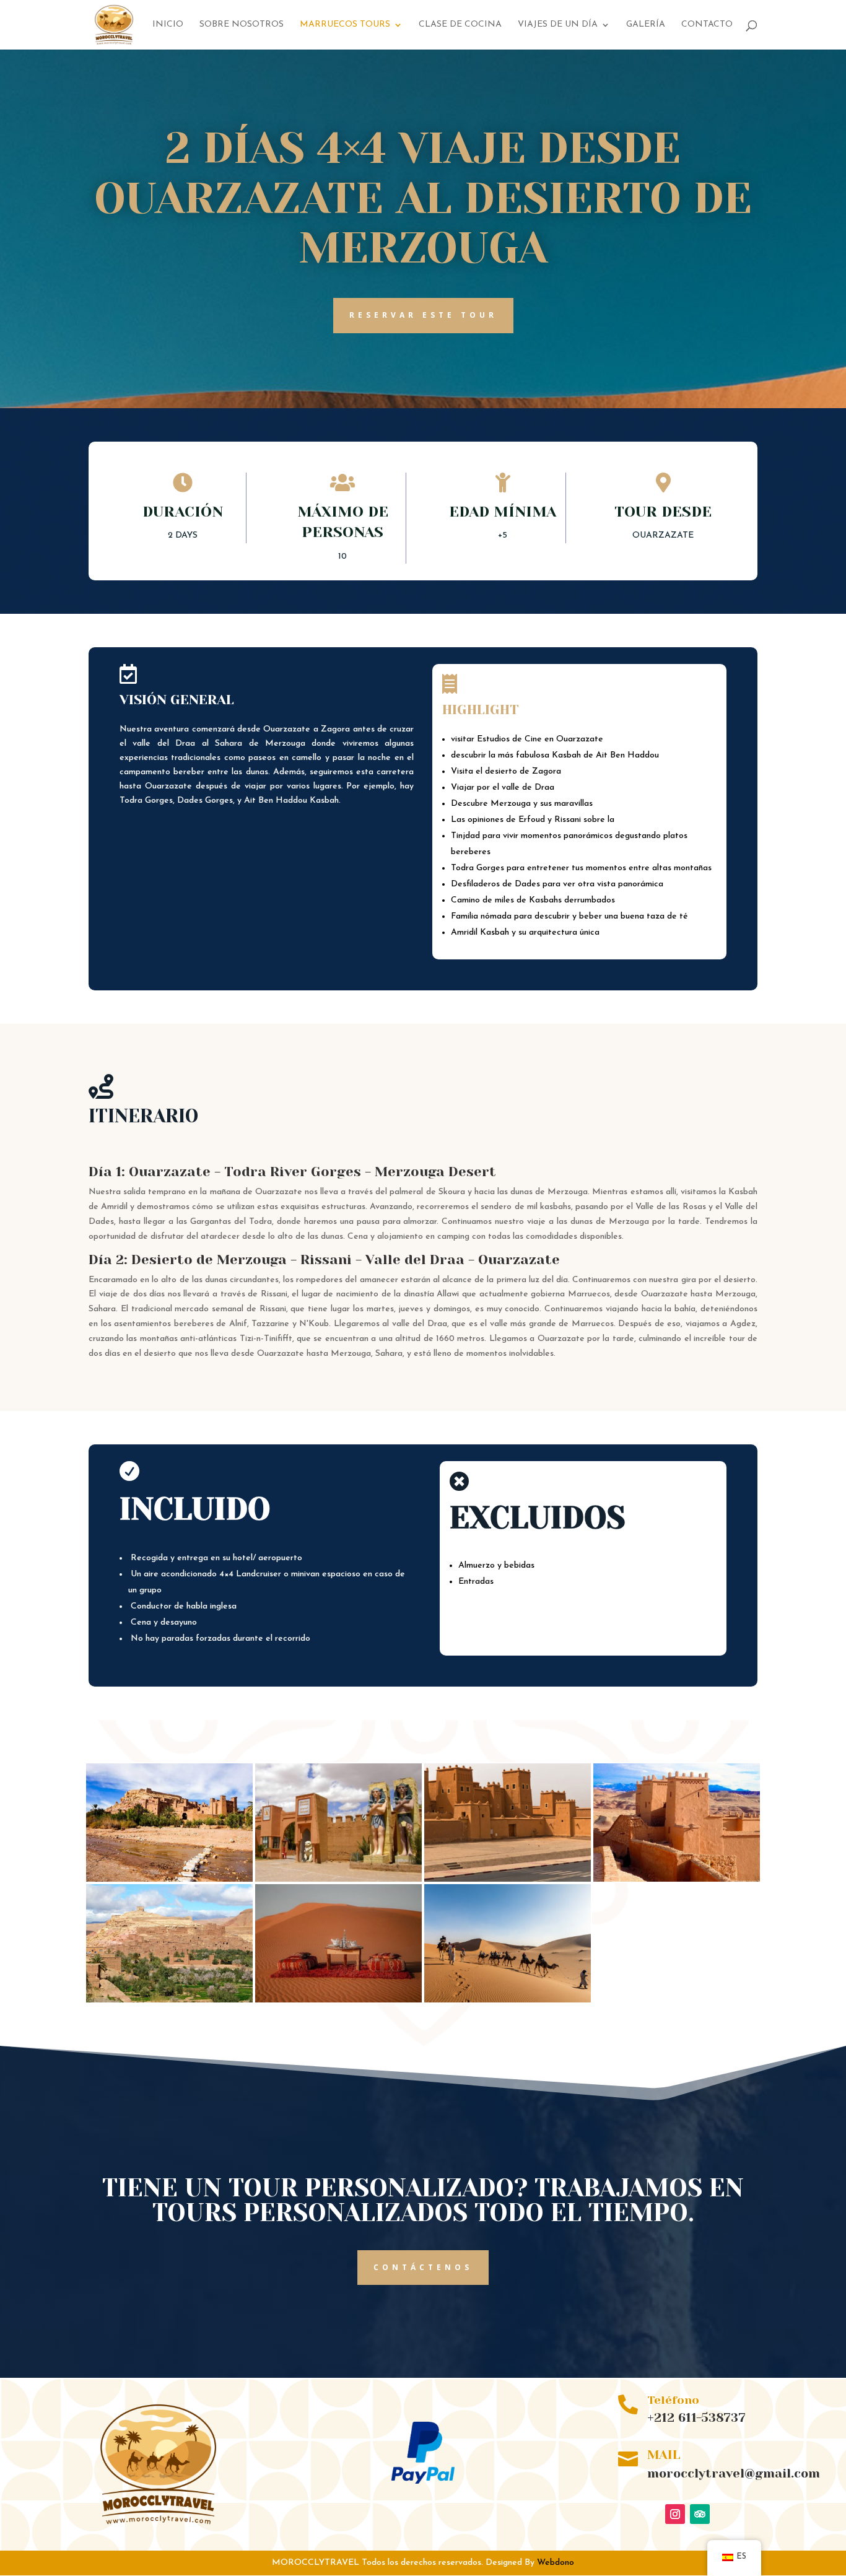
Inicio (168, 25)
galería (646, 25)
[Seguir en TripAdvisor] (700, 2514)
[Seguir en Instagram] (675, 2514)
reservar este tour (423, 315)
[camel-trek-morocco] (508, 2002)
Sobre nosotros (242, 25)
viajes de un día (558, 25)
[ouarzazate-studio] (338, 1881)
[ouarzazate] (677, 1881)
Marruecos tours (345, 25)
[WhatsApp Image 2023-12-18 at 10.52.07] (338, 2002)
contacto (707, 25)
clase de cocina (460, 25)
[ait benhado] (169, 1881)
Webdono (556, 2563)
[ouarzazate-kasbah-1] (508, 1881)
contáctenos (423, 2267)
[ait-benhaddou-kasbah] (169, 2002)
